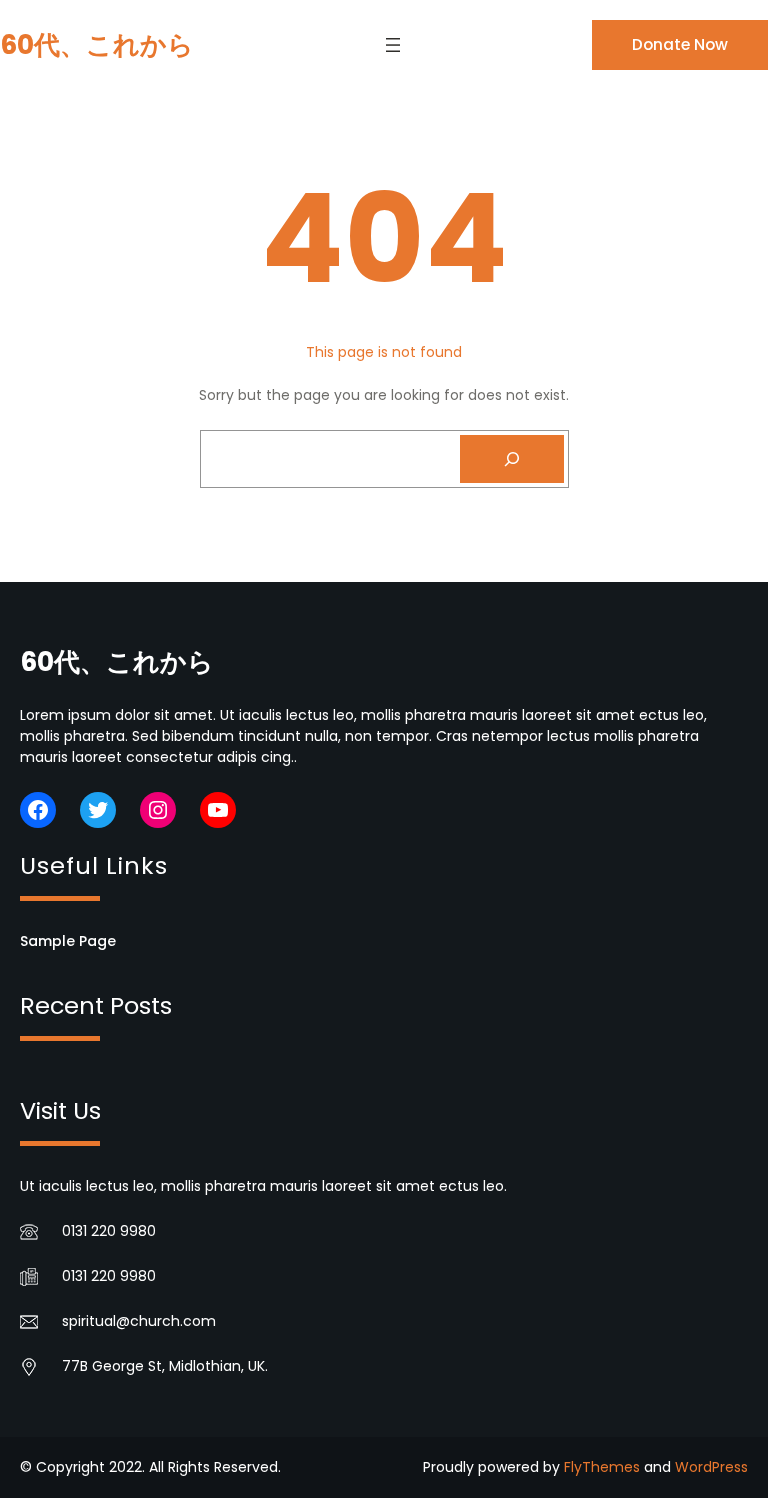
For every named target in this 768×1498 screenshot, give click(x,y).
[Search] (512, 459)
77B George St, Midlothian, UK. (165, 1366)
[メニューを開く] (393, 45)
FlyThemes (602, 1467)
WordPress (711, 1467)
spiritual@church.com (139, 1321)
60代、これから (97, 44)
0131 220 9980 (109, 1231)
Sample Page (68, 941)
